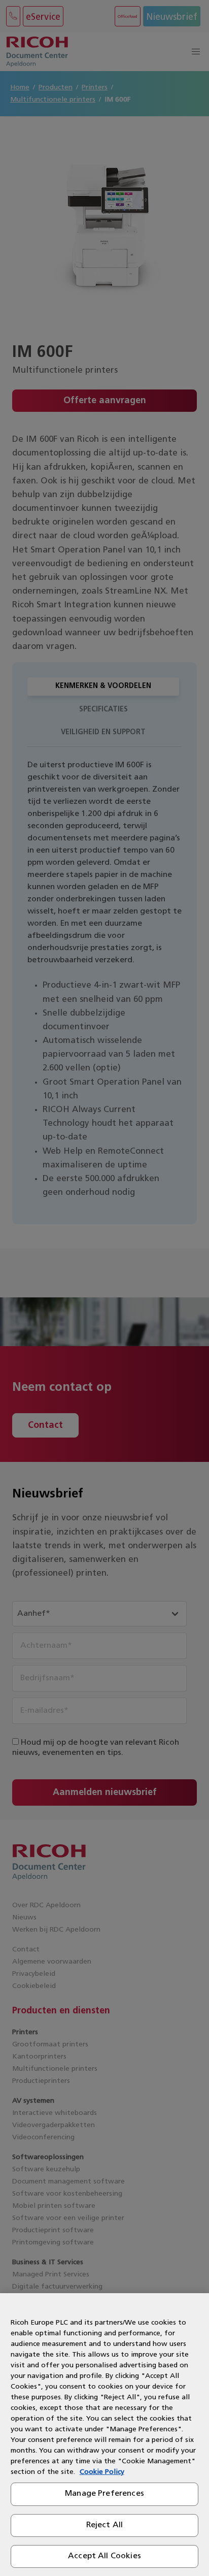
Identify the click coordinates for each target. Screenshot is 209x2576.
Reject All (105, 2525)
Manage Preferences (104, 2494)
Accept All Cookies (104, 2556)
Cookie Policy (102, 2472)
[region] (104, 2435)
